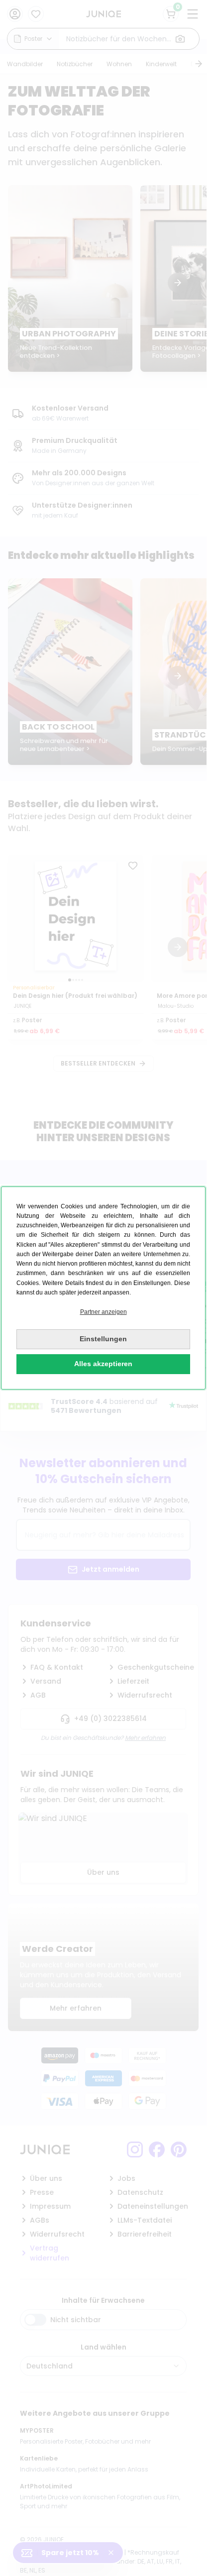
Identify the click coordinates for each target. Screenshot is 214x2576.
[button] (103, 1312)
